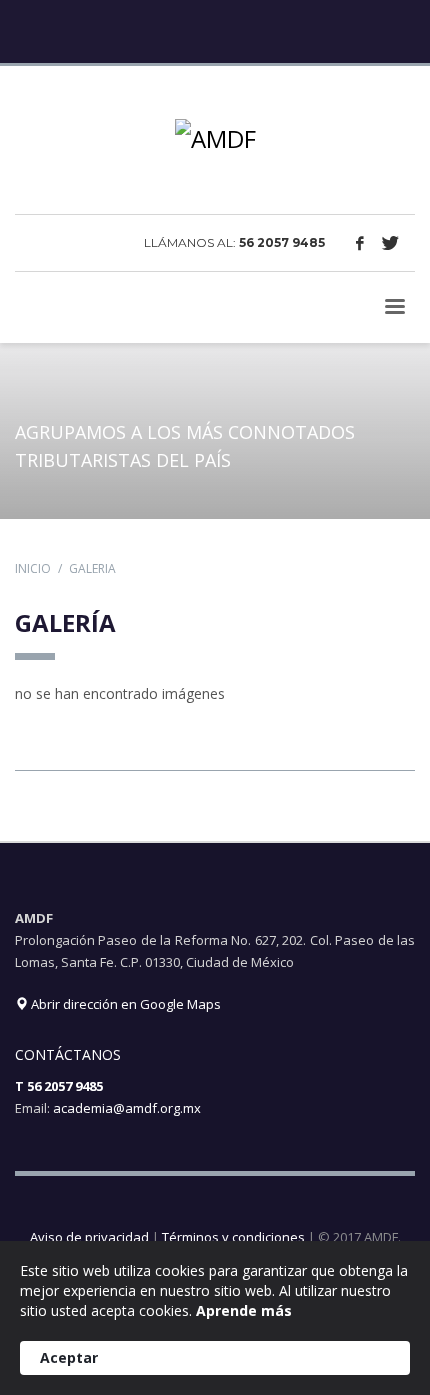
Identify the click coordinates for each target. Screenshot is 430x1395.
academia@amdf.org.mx (127, 1108)
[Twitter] (390, 243)
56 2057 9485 (282, 242)
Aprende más (244, 1310)
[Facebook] (360, 243)
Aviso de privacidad (89, 1237)
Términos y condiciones (233, 1237)
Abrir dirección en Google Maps (124, 1004)
